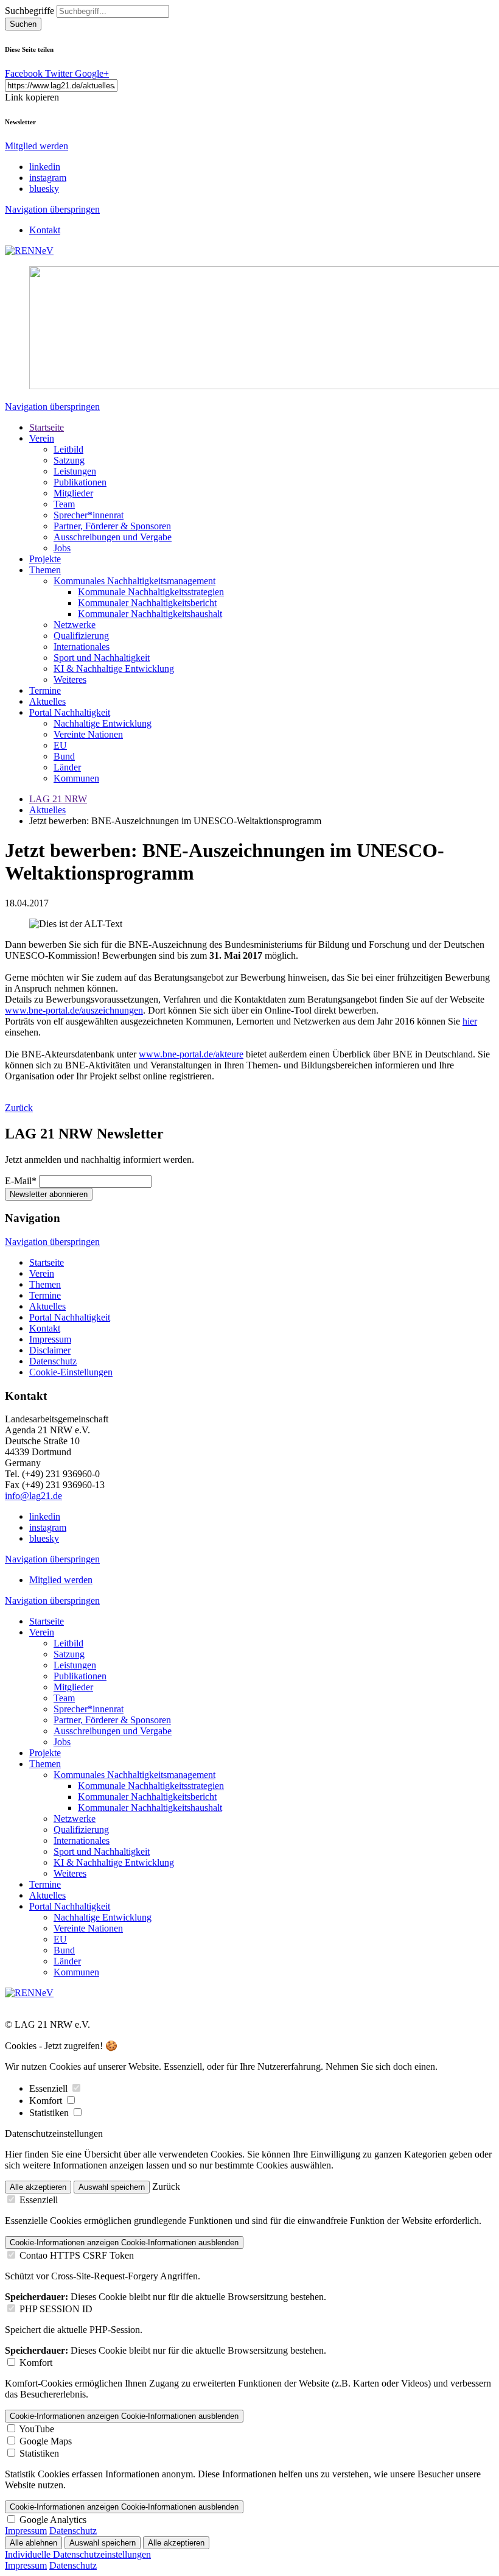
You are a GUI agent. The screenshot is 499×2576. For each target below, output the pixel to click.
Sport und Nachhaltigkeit (102, 658)
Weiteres (70, 679)
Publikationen (80, 482)
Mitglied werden (37, 146)
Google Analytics (53, 2520)
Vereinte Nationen (88, 734)
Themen (45, 570)
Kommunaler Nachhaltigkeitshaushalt (150, 614)
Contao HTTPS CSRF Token (77, 2255)
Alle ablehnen (33, 2543)
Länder (67, 767)
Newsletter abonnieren (49, 1194)
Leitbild (68, 449)
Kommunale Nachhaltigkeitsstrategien (151, 592)
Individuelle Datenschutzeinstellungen (78, 2554)
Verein (42, 438)
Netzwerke (75, 625)
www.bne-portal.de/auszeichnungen (74, 1010)
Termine (45, 690)
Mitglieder (73, 493)
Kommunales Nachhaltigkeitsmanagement (134, 581)
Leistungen (75, 471)
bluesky (44, 189)
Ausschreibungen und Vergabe (113, 537)
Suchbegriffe (30, 11)
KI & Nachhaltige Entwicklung (114, 669)
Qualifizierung (81, 636)
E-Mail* (21, 1181)
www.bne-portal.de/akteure (191, 1054)
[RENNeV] (29, 251)
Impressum (50, 1339)
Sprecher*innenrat (89, 515)
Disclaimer (50, 1350)
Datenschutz (53, 1361)
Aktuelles (47, 701)
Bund (64, 756)
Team (64, 504)
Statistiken (50, 2113)
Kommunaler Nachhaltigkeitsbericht (147, 603)
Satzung (69, 460)
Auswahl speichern (112, 2187)
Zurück (19, 1108)
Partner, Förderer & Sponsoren (112, 526)
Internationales (82, 647)
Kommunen (76, 778)
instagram (48, 178)
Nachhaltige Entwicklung (103, 723)
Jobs (62, 548)
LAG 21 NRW (58, 799)
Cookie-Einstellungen (71, 1372)
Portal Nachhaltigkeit (70, 712)
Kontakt (45, 230)
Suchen (23, 24)
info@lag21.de (33, 1496)
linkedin (45, 167)
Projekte (45, 559)
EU (60, 745)
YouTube (37, 2429)
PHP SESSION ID (56, 2309)
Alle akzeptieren (38, 2187)
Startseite (47, 427)
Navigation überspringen (52, 209)
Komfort (47, 2101)
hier (470, 1021)
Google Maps (46, 2441)
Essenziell (50, 2088)
